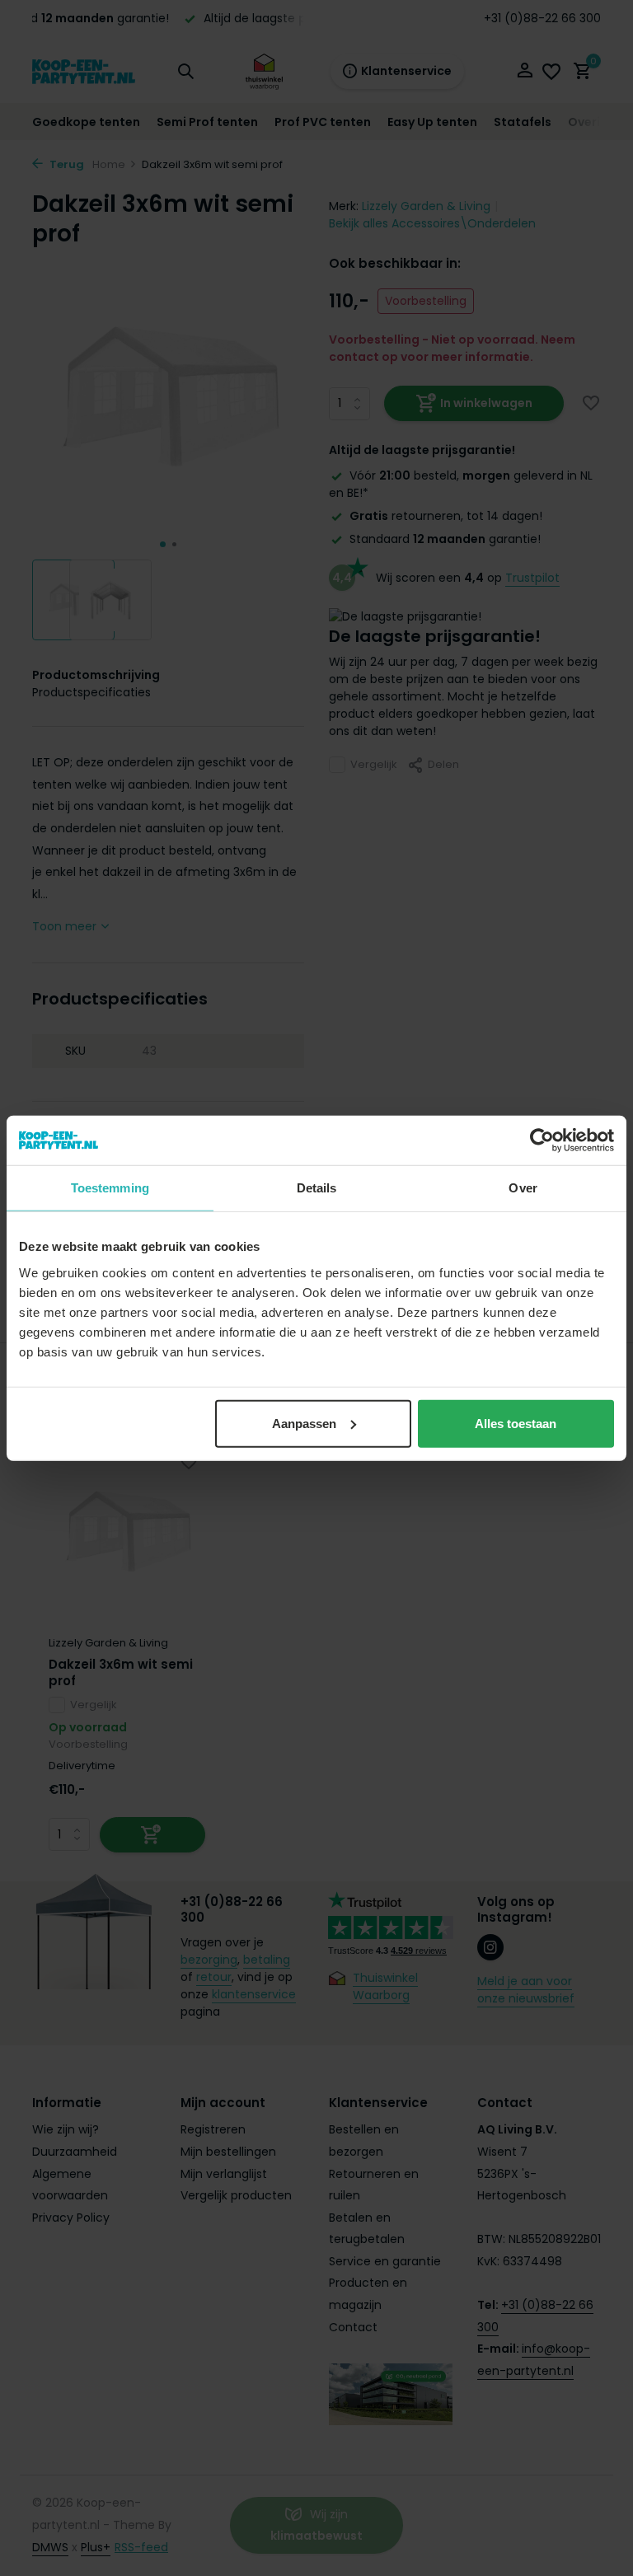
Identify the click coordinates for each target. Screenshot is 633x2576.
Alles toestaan (516, 1423)
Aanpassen (304, 1423)
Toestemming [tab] (110, 1188)
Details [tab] (317, 1188)
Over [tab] (523, 1188)
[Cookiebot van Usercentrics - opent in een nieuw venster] (542, 1140)
